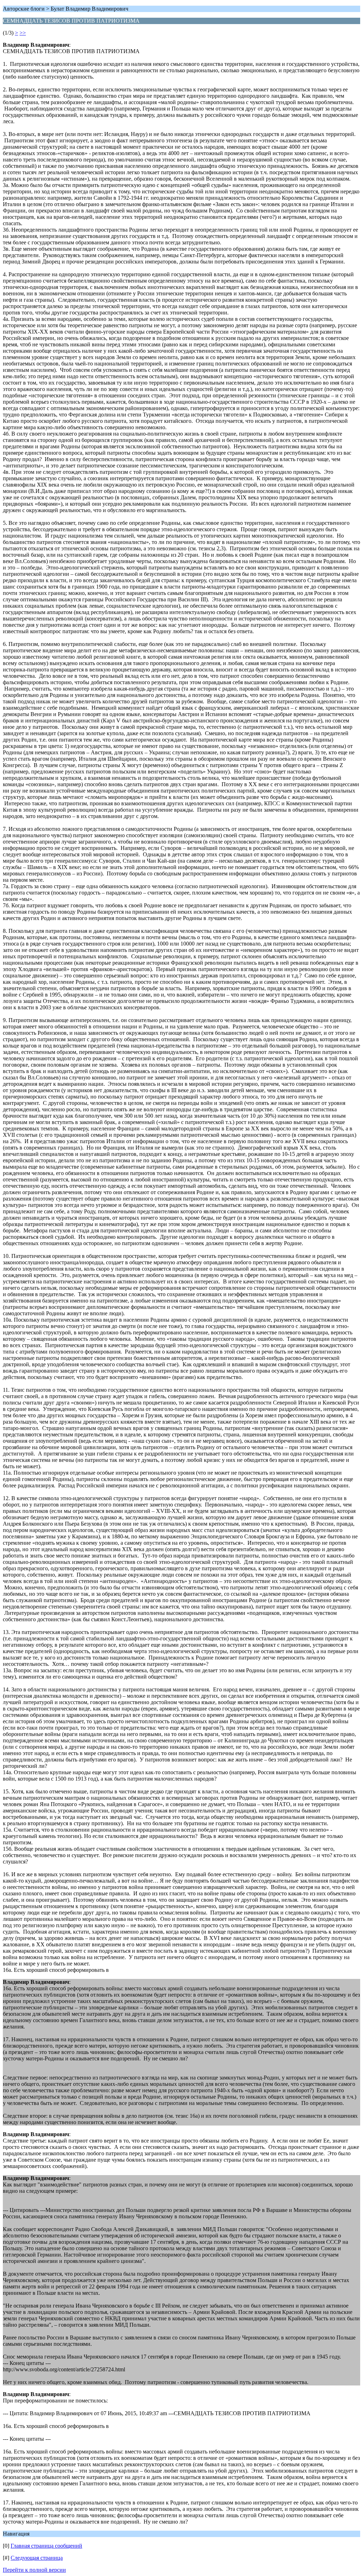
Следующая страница (37, 2558)
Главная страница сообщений (46, 2546)
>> (23, 33)
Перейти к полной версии (34, 2570)
